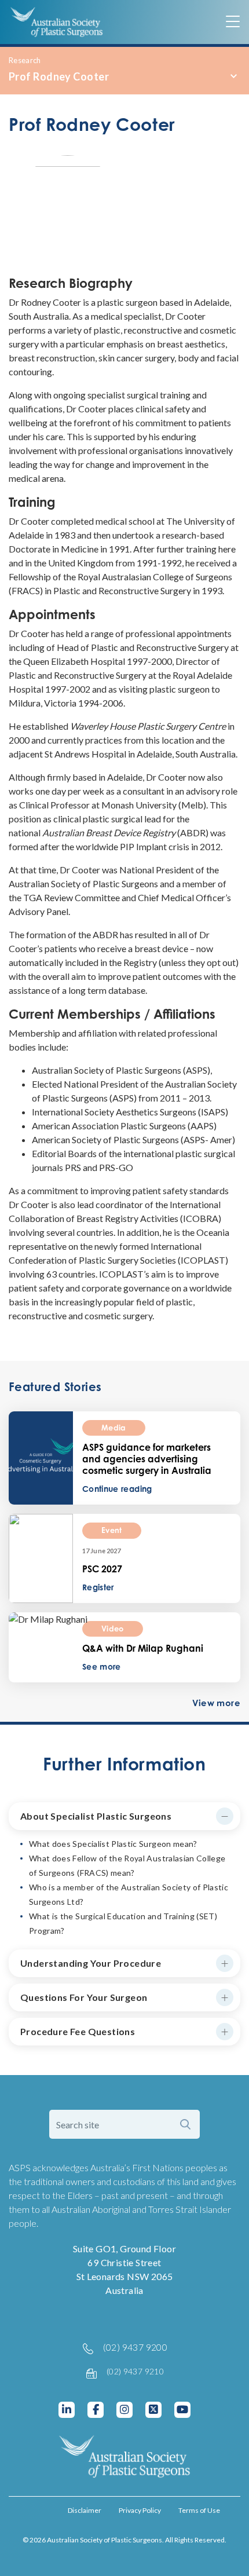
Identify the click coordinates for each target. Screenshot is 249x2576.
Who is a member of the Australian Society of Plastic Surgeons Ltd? (129, 1894)
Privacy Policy (140, 2510)
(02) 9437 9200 (136, 2347)
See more (102, 1666)
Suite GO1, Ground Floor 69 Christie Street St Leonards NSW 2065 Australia (124, 2269)
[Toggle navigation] (233, 22)
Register (98, 1587)
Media (114, 1428)
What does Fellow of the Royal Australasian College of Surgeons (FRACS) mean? (127, 1865)
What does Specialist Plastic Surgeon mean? (113, 1844)
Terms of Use (199, 2510)
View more (216, 1703)
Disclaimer (85, 2510)
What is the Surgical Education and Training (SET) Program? (123, 1923)
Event (112, 1530)
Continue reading (117, 1489)
